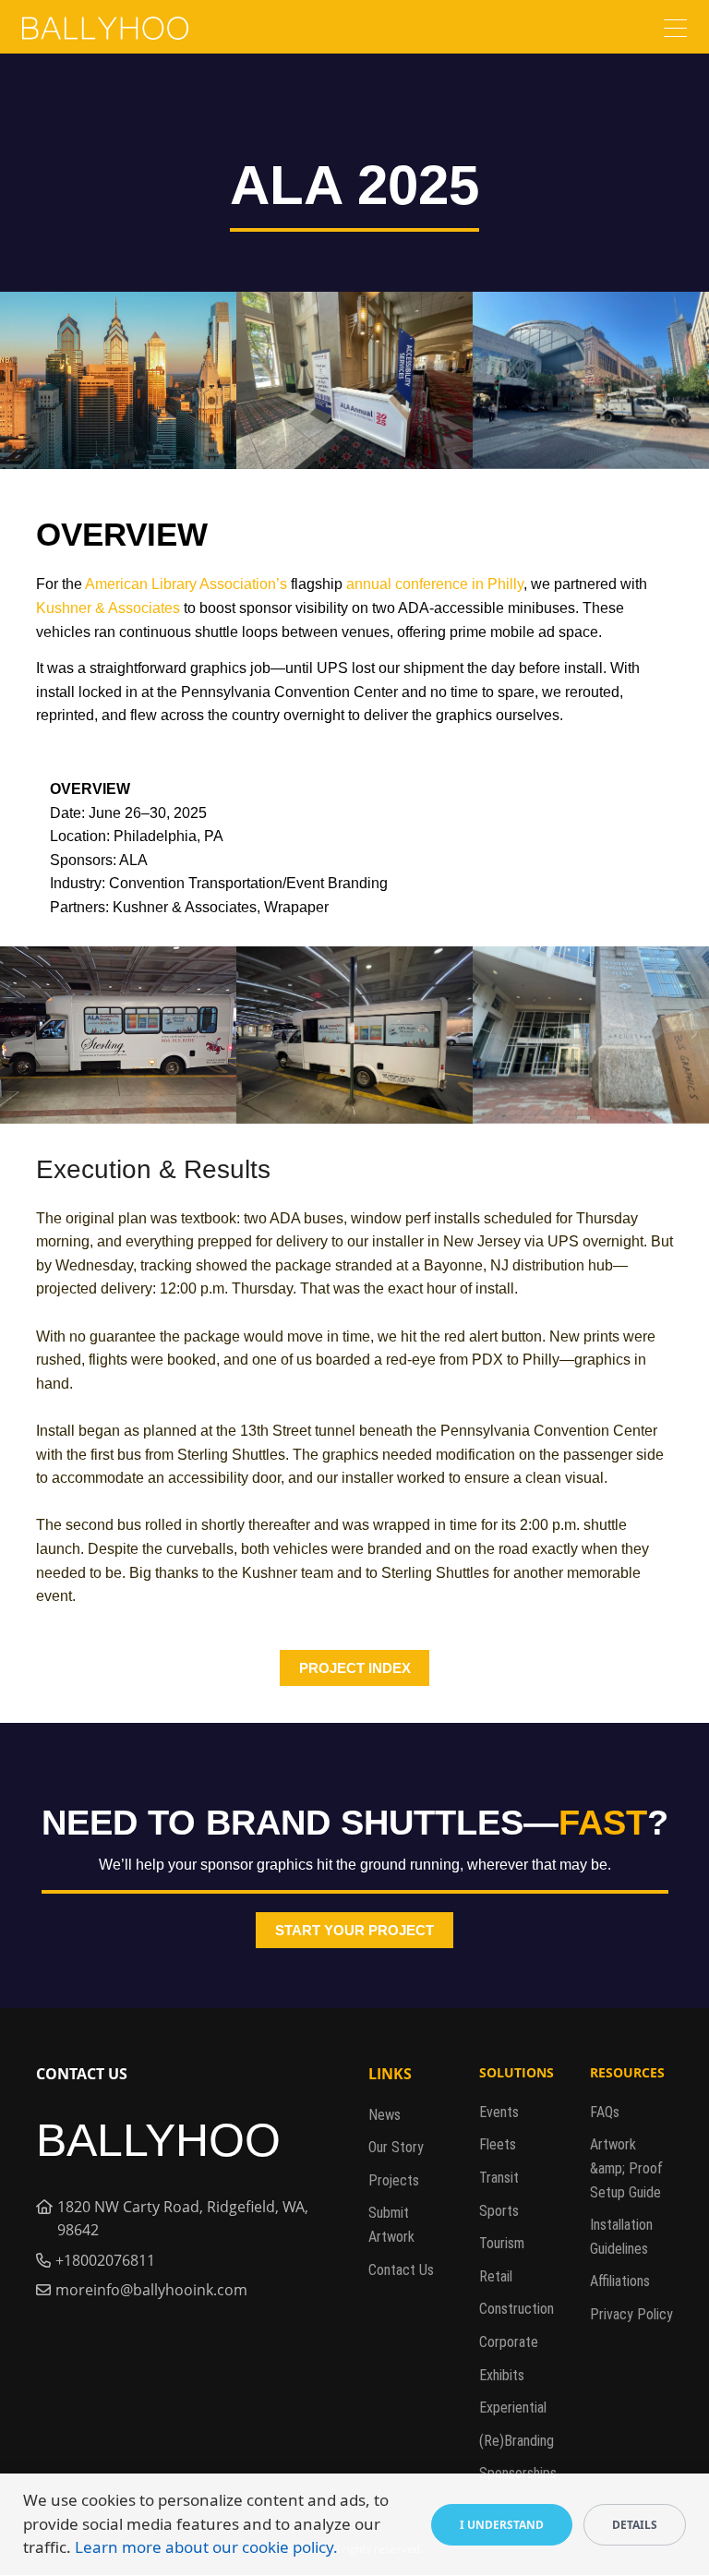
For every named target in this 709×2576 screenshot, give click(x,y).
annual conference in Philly (435, 584)
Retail (496, 2276)
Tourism (502, 2243)
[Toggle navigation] (675, 30)
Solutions (517, 2072)
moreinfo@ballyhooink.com (151, 2290)
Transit (499, 2178)
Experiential (513, 2407)
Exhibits (502, 2375)
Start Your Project (354, 1930)
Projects (394, 2180)
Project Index (355, 1668)
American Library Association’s (186, 584)
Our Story (396, 2147)
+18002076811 (105, 2260)
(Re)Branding (517, 2441)
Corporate (509, 2342)
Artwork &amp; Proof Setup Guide (626, 2168)
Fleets (498, 2144)
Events (499, 2112)
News (385, 2115)
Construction (517, 2309)
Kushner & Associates (108, 608)
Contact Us (401, 2270)
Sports (499, 2211)
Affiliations (620, 2281)
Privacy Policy (631, 2314)
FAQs (605, 2112)
